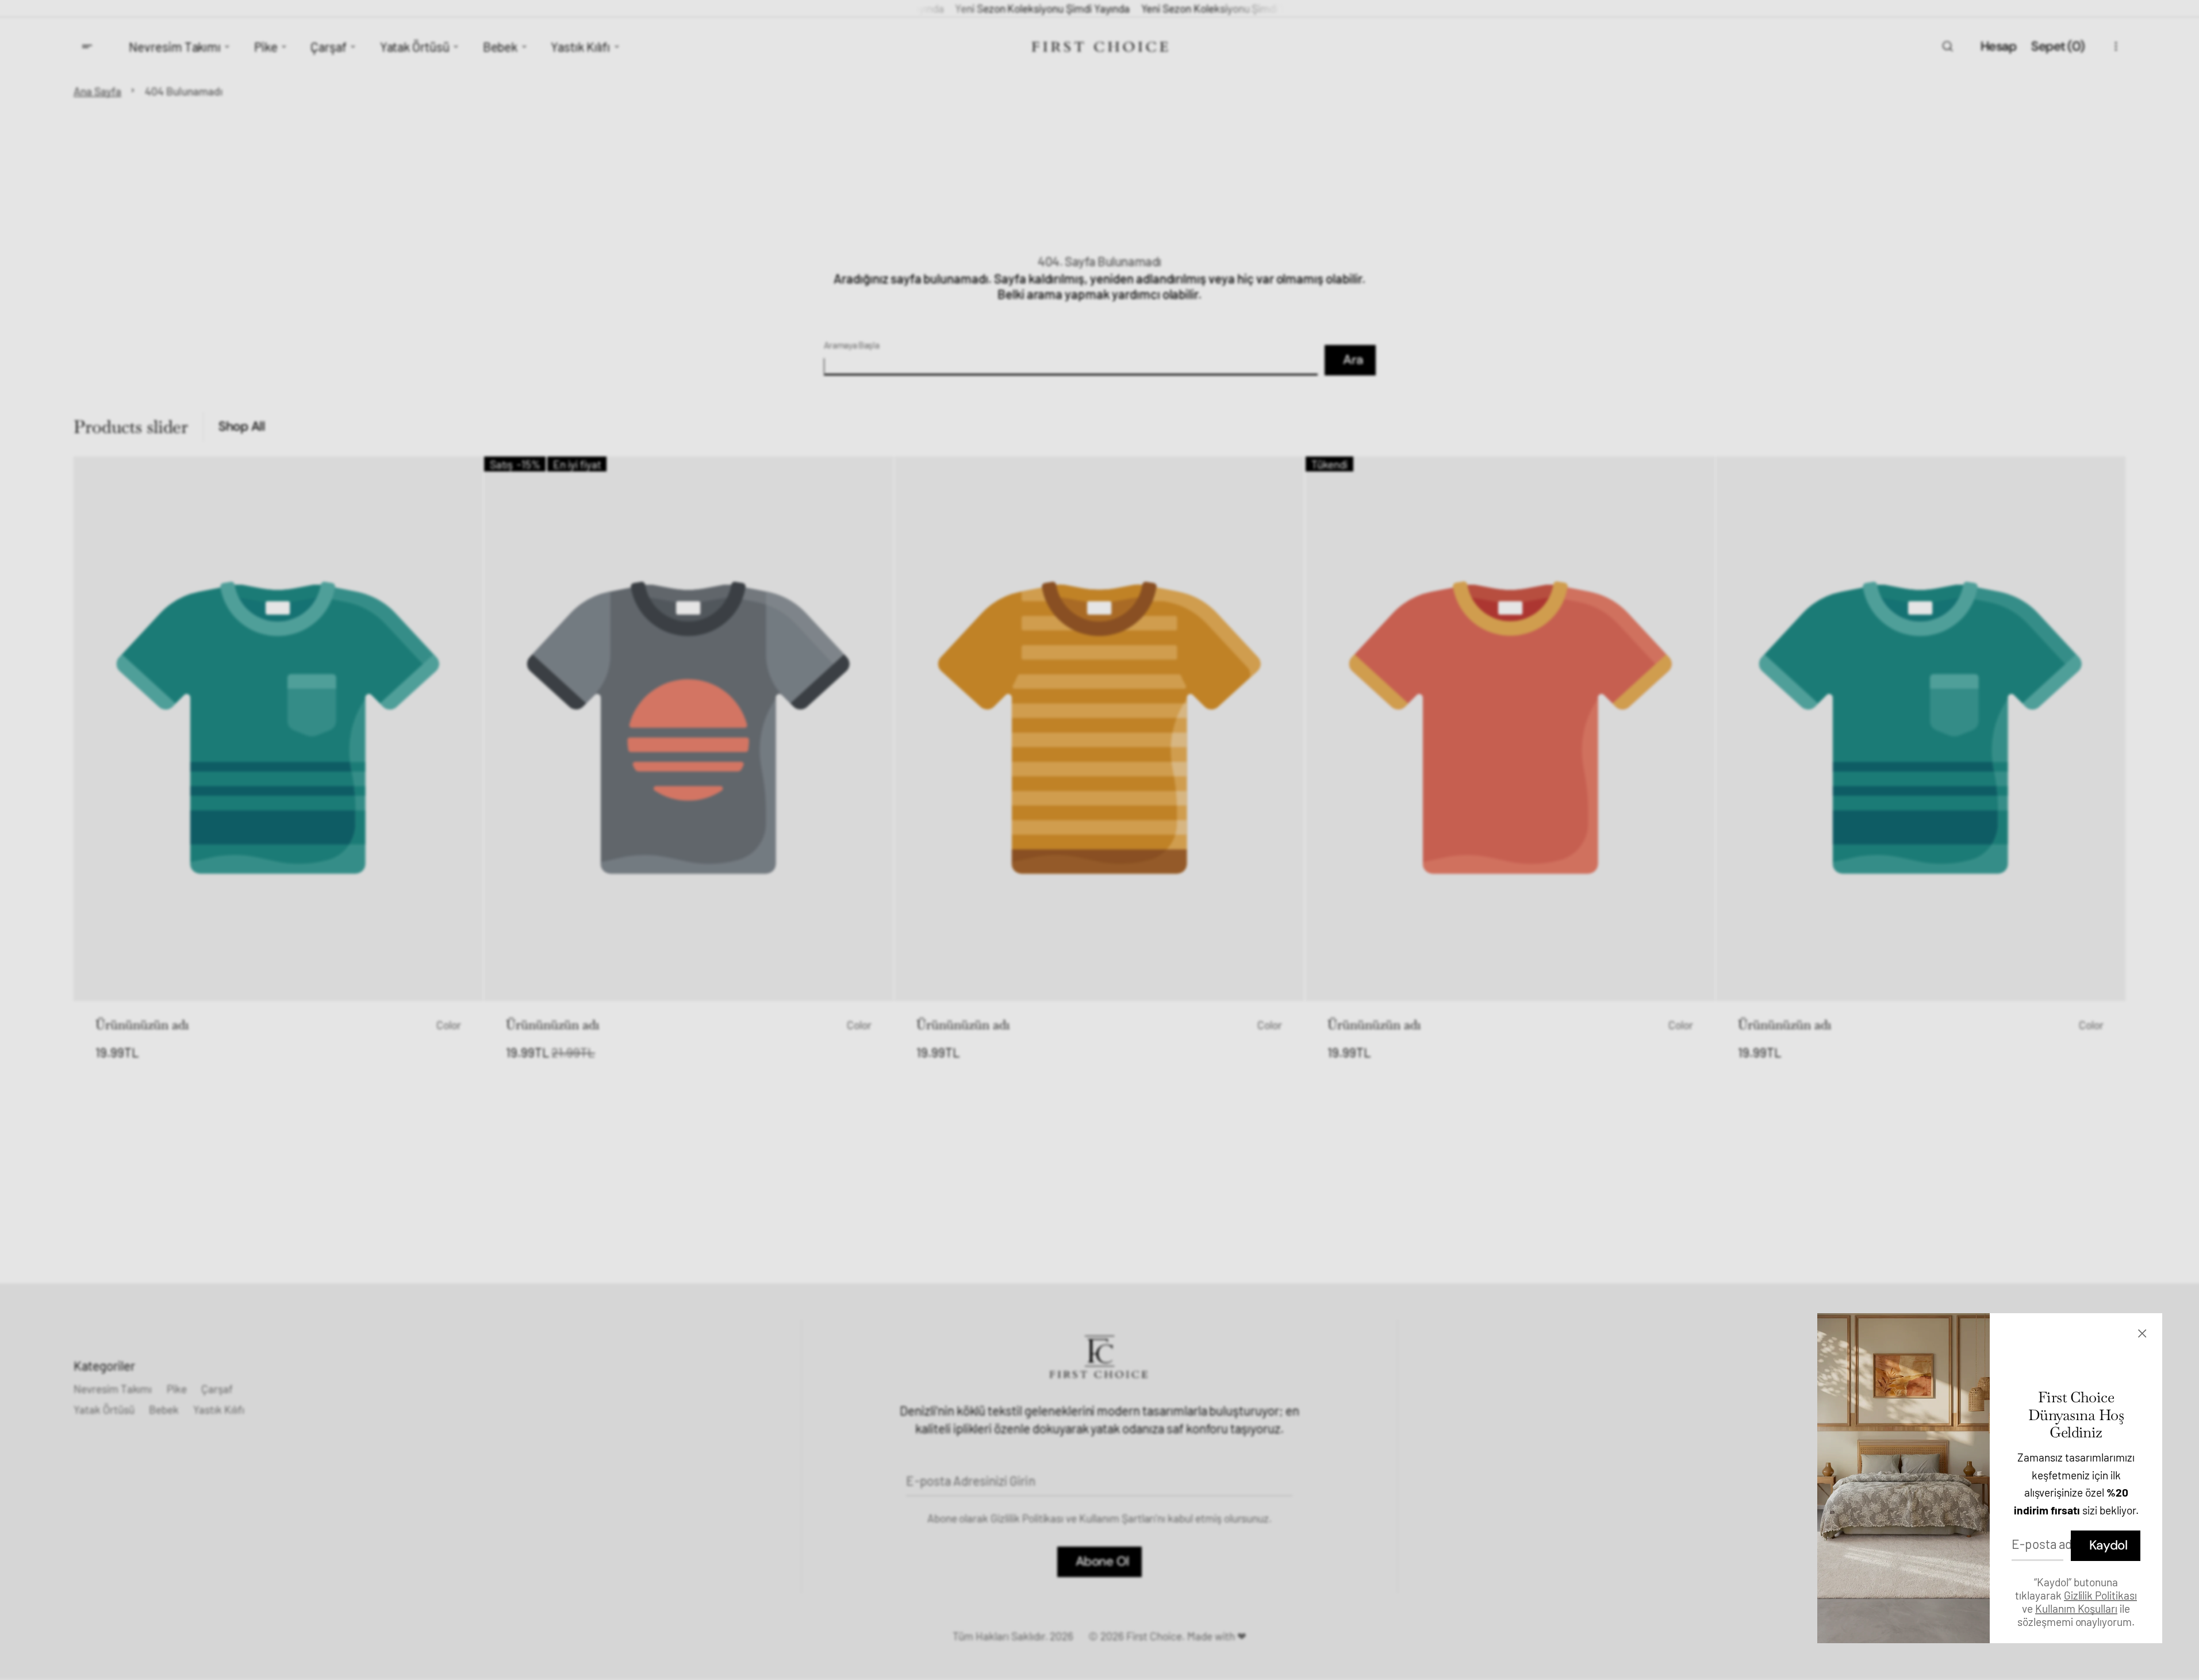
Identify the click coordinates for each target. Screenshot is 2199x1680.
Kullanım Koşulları (2076, 1608)
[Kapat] (2145, 1333)
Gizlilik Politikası (2100, 1595)
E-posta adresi (2052, 1544)
